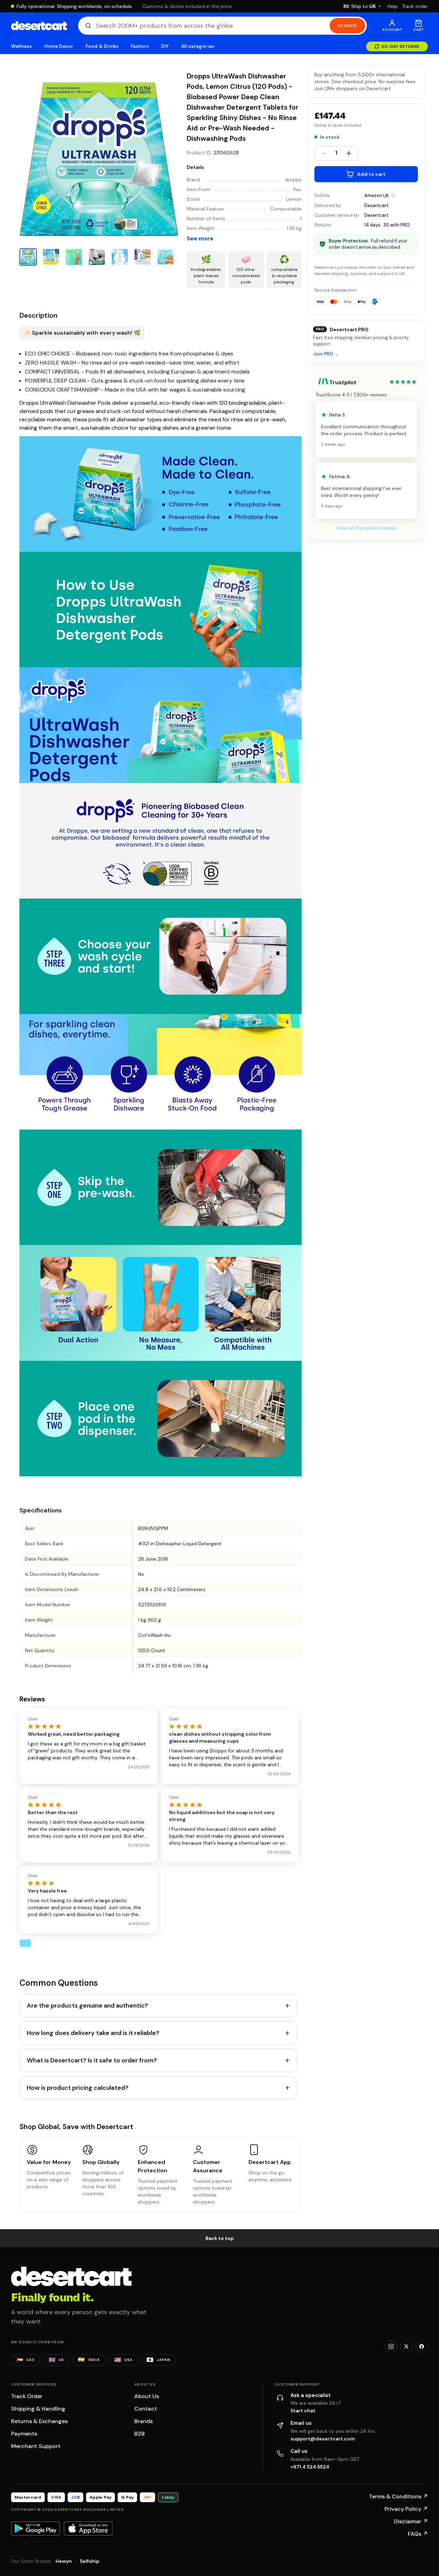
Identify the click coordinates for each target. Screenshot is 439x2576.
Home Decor (59, 46)
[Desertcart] (39, 26)
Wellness (22, 46)
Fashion (140, 46)
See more (200, 238)
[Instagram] (391, 2346)
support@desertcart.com (323, 2439)
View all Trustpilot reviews (366, 528)
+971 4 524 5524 (310, 2467)
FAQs (418, 2534)
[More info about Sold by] (394, 195)
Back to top (220, 2238)
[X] (406, 2346)
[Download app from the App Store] (88, 2528)
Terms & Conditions (398, 2496)
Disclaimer (411, 2521)
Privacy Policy (406, 2509)
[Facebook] (422, 2346)
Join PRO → (326, 354)
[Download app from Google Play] (35, 2528)
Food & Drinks (102, 46)
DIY (165, 46)
